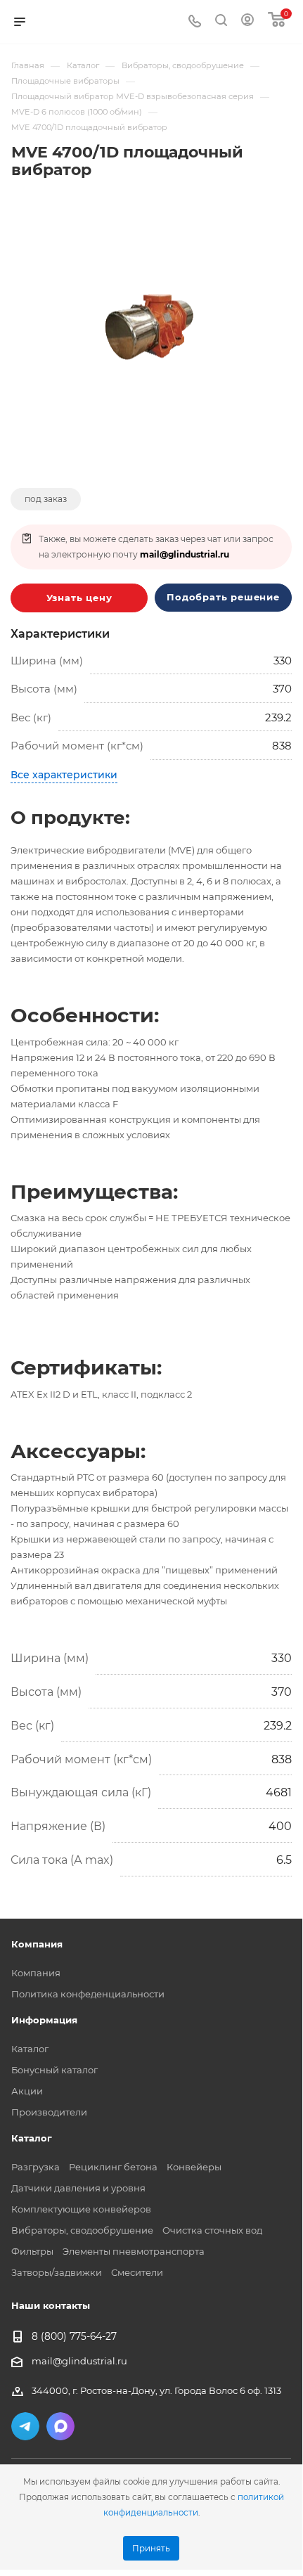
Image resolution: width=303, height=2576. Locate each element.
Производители (49, 2112)
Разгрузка (36, 2167)
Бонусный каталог (54, 2070)
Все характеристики (64, 775)
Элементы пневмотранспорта (134, 2251)
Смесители (137, 2272)
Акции (27, 2091)
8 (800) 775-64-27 (74, 2337)
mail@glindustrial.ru (185, 554)
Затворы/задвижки (57, 2272)
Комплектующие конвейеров (81, 2209)
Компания (36, 1973)
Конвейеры (194, 2167)
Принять (151, 2549)
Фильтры (32, 2251)
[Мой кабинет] (247, 22)
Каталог (30, 2049)
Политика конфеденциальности (88, 1994)
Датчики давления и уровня (78, 2188)
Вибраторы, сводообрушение (82, 2230)
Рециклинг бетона (113, 2167)
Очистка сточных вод (212, 2230)
